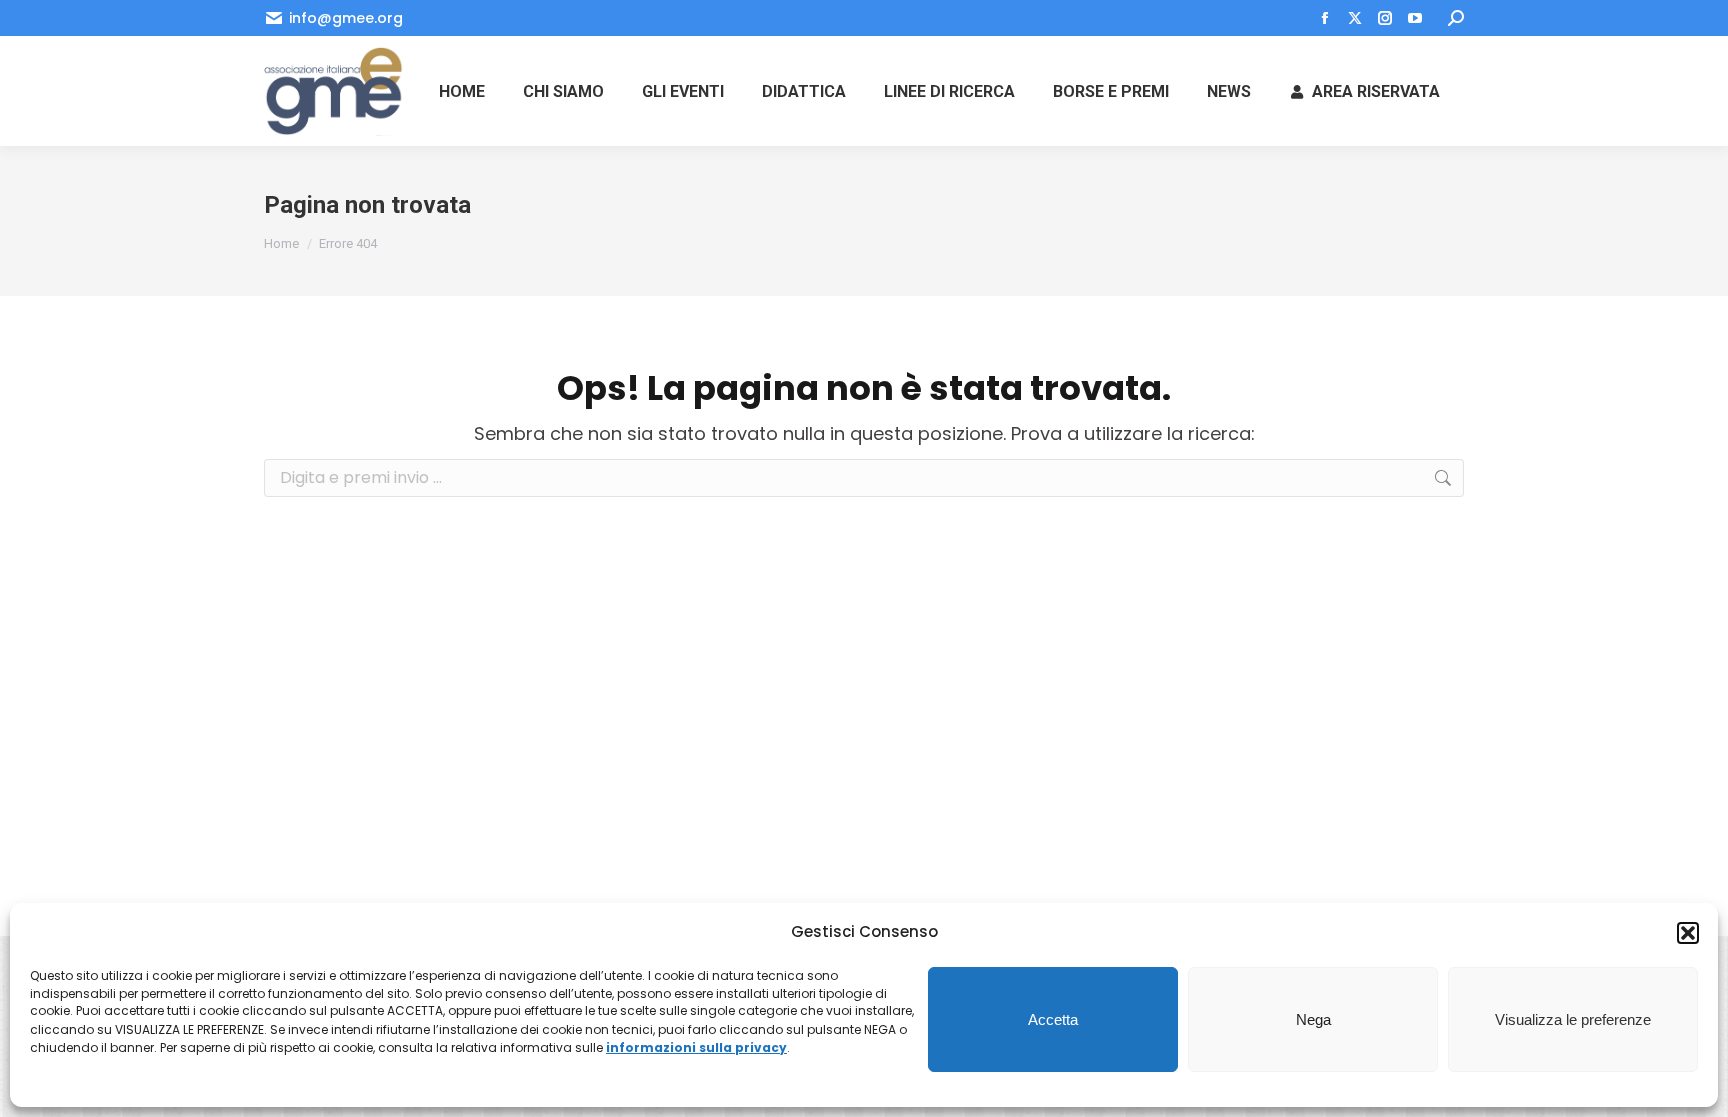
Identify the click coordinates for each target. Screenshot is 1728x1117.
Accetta (1053, 1019)
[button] (1688, 933)
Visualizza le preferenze (1573, 1019)
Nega (1313, 1019)
